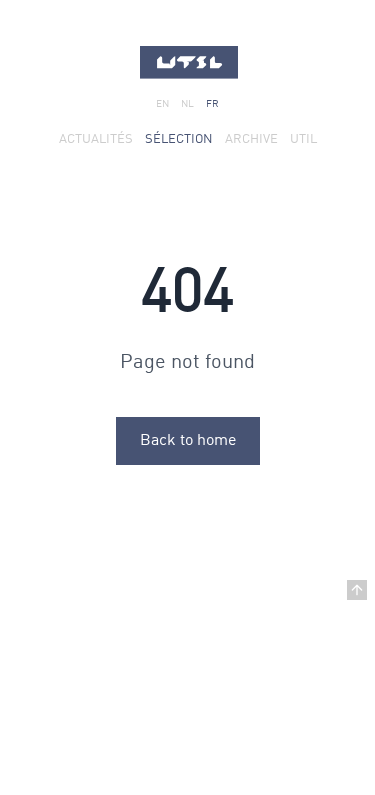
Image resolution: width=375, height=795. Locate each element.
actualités (96, 139)
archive (251, 139)
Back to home (188, 441)
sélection (179, 139)
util (303, 139)
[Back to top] (357, 590)
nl (187, 104)
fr (212, 104)
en (162, 104)
